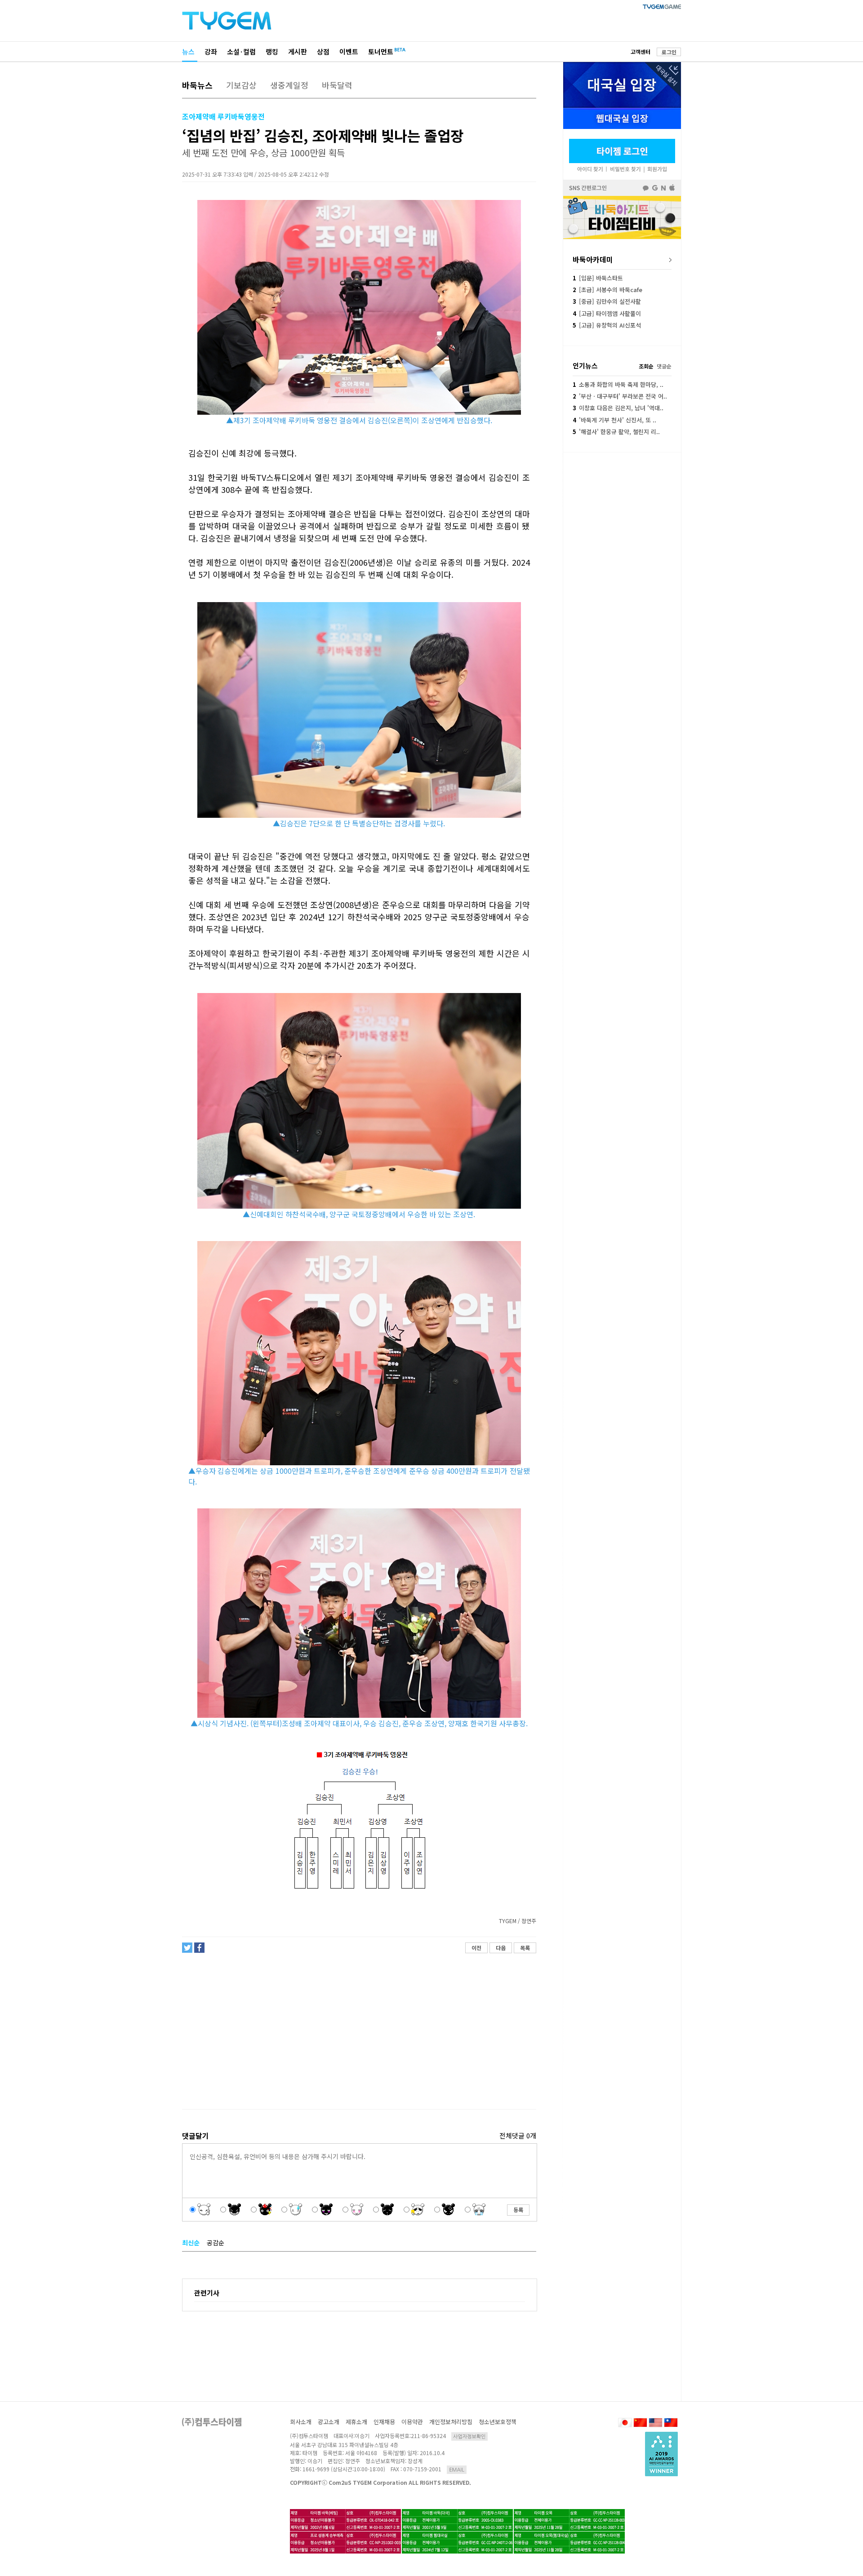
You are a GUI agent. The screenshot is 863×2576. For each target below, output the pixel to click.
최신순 (191, 2243)
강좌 (211, 51)
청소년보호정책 (498, 2422)
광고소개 (329, 2422)
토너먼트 (381, 51)
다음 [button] (501, 1948)
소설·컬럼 (241, 51)
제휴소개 (356, 2422)
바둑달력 (337, 85)
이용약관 (412, 2422)
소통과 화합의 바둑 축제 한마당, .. (618, 384)
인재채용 (384, 2422)
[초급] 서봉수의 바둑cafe (607, 290)
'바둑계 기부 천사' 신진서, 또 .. (614, 420)
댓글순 (664, 366)
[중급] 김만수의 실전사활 (607, 301)
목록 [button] (525, 1948)
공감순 (216, 2243)
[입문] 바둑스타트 (598, 278)
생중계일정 (289, 85)
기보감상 (241, 85)
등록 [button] (518, 2210)
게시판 (298, 51)
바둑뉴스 (197, 85)
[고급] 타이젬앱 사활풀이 (607, 313)
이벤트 (349, 51)
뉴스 (188, 51)
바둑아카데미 (593, 259)
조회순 (646, 366)
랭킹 (272, 51)
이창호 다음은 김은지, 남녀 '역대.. (618, 408)
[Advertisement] (359, 2031)
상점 (323, 51)
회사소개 (301, 2422)
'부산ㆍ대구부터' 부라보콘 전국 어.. (620, 396)
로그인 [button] (669, 52)
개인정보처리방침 (451, 2422)
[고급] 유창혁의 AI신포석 (607, 325)
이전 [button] (476, 1948)
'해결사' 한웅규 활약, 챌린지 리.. (616, 432)
